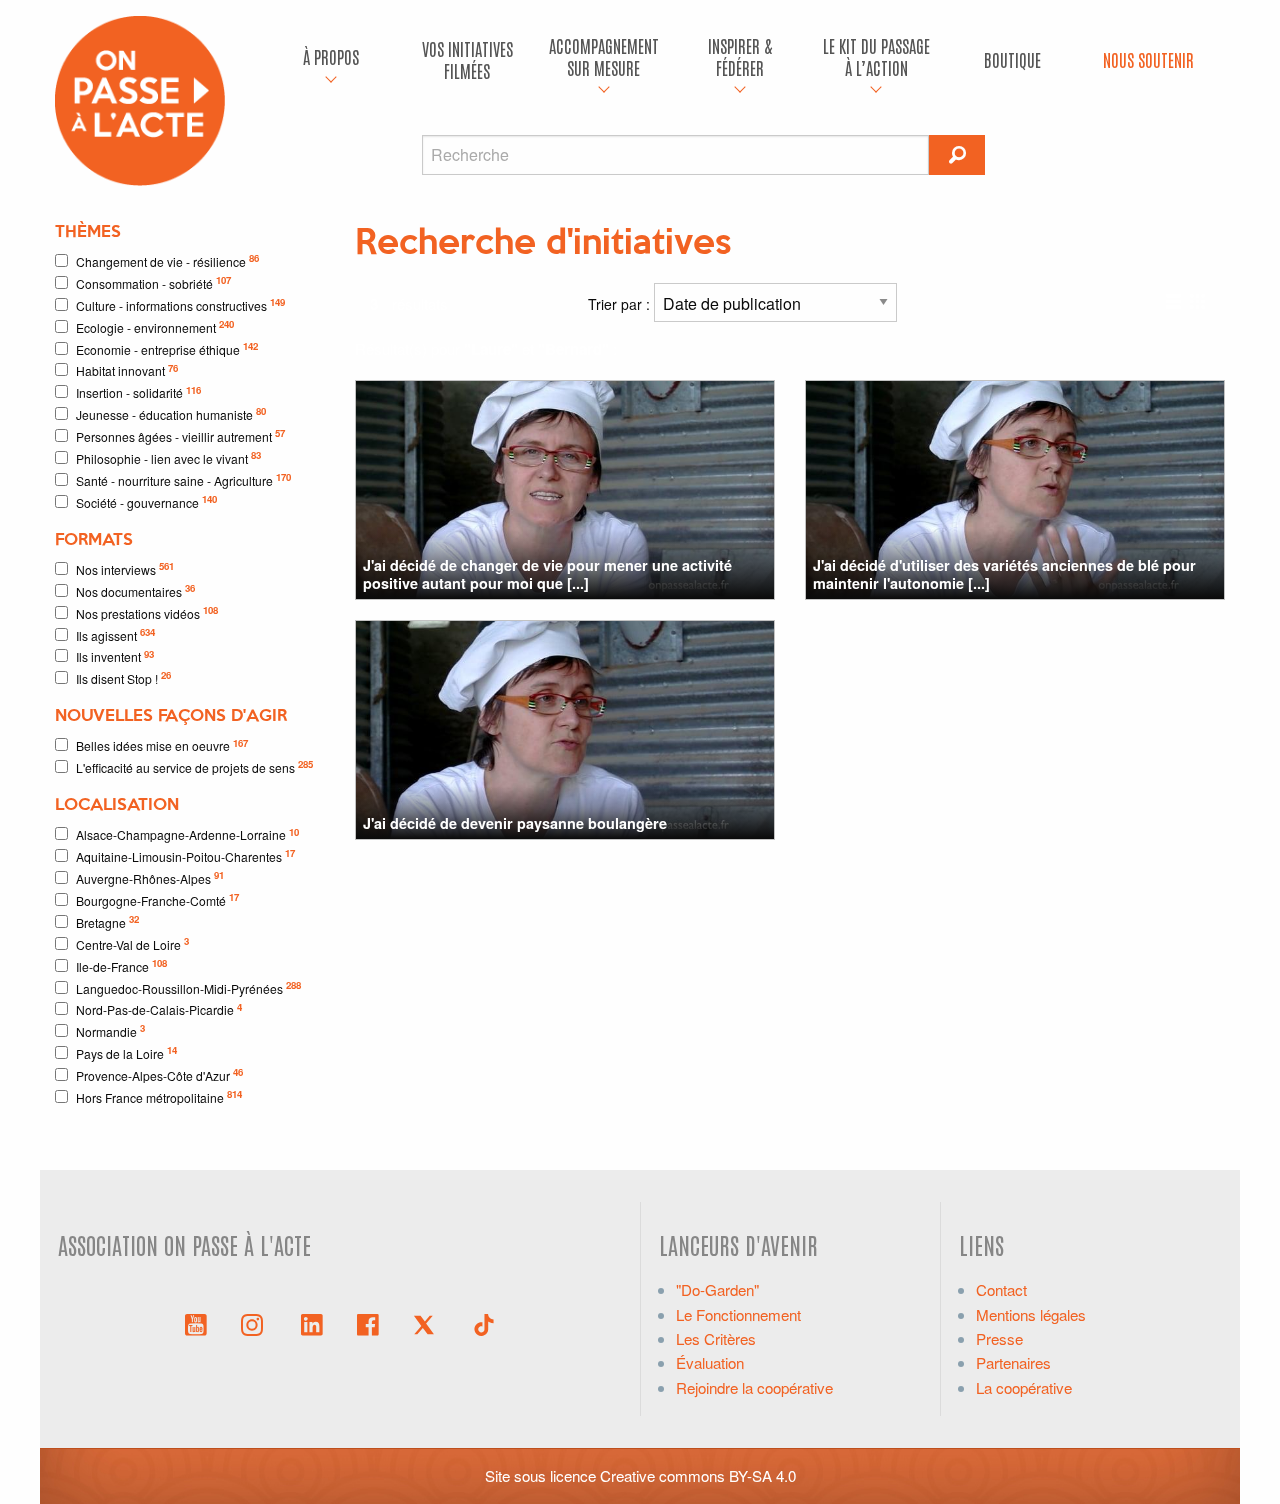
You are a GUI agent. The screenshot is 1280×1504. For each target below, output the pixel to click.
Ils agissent (115, 634)
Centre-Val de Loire (132, 943)
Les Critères (716, 1338)
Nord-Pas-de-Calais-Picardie (159, 1009)
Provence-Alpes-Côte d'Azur (159, 1074)
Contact (1001, 1289)
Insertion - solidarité (138, 392)
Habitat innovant (127, 370)
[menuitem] (331, 60)
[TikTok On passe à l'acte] (484, 1323)
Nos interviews (125, 568)
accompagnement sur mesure (604, 56)
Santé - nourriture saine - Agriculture (183, 479)
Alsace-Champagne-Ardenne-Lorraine (187, 834)
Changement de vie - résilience (167, 260)
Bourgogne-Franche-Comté (157, 899)
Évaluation (710, 1362)
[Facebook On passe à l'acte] (368, 1323)
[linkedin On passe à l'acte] (312, 1323)
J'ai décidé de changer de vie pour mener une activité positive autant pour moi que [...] (547, 573)
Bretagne (107, 921)
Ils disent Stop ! (123, 677)
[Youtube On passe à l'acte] (196, 1323)
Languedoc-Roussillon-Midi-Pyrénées (188, 987)
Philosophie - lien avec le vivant (168, 457)
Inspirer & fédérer (740, 56)
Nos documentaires (135, 590)
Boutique (1012, 59)
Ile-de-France (121, 965)
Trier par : (621, 304)
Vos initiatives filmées (467, 59)
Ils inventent (115, 656)
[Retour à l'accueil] (140, 98)
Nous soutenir (1148, 59)
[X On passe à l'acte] (428, 1323)
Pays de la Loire (126, 1052)
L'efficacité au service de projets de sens (194, 766)
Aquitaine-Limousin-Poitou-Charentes (185, 855)
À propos (331, 56)
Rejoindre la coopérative (754, 1387)
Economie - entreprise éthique (167, 348)
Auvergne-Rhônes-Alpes (150, 877)
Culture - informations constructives (180, 304)
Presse (999, 1338)
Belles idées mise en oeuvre (162, 745)
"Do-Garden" (717, 1289)
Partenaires (1013, 1362)
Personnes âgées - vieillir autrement (180, 435)
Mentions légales (1031, 1314)
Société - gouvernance (146, 501)
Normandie (110, 1030)
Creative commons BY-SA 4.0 (698, 1475)
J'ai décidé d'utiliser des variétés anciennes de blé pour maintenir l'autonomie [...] (1004, 573)
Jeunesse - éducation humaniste (171, 413)
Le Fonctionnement (738, 1314)
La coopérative (1024, 1387)
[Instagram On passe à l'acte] (256, 1323)
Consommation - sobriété (153, 282)
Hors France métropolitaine (159, 1096)
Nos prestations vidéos (147, 612)
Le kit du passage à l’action (876, 56)
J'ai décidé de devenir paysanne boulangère (515, 823)
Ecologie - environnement (155, 326)
